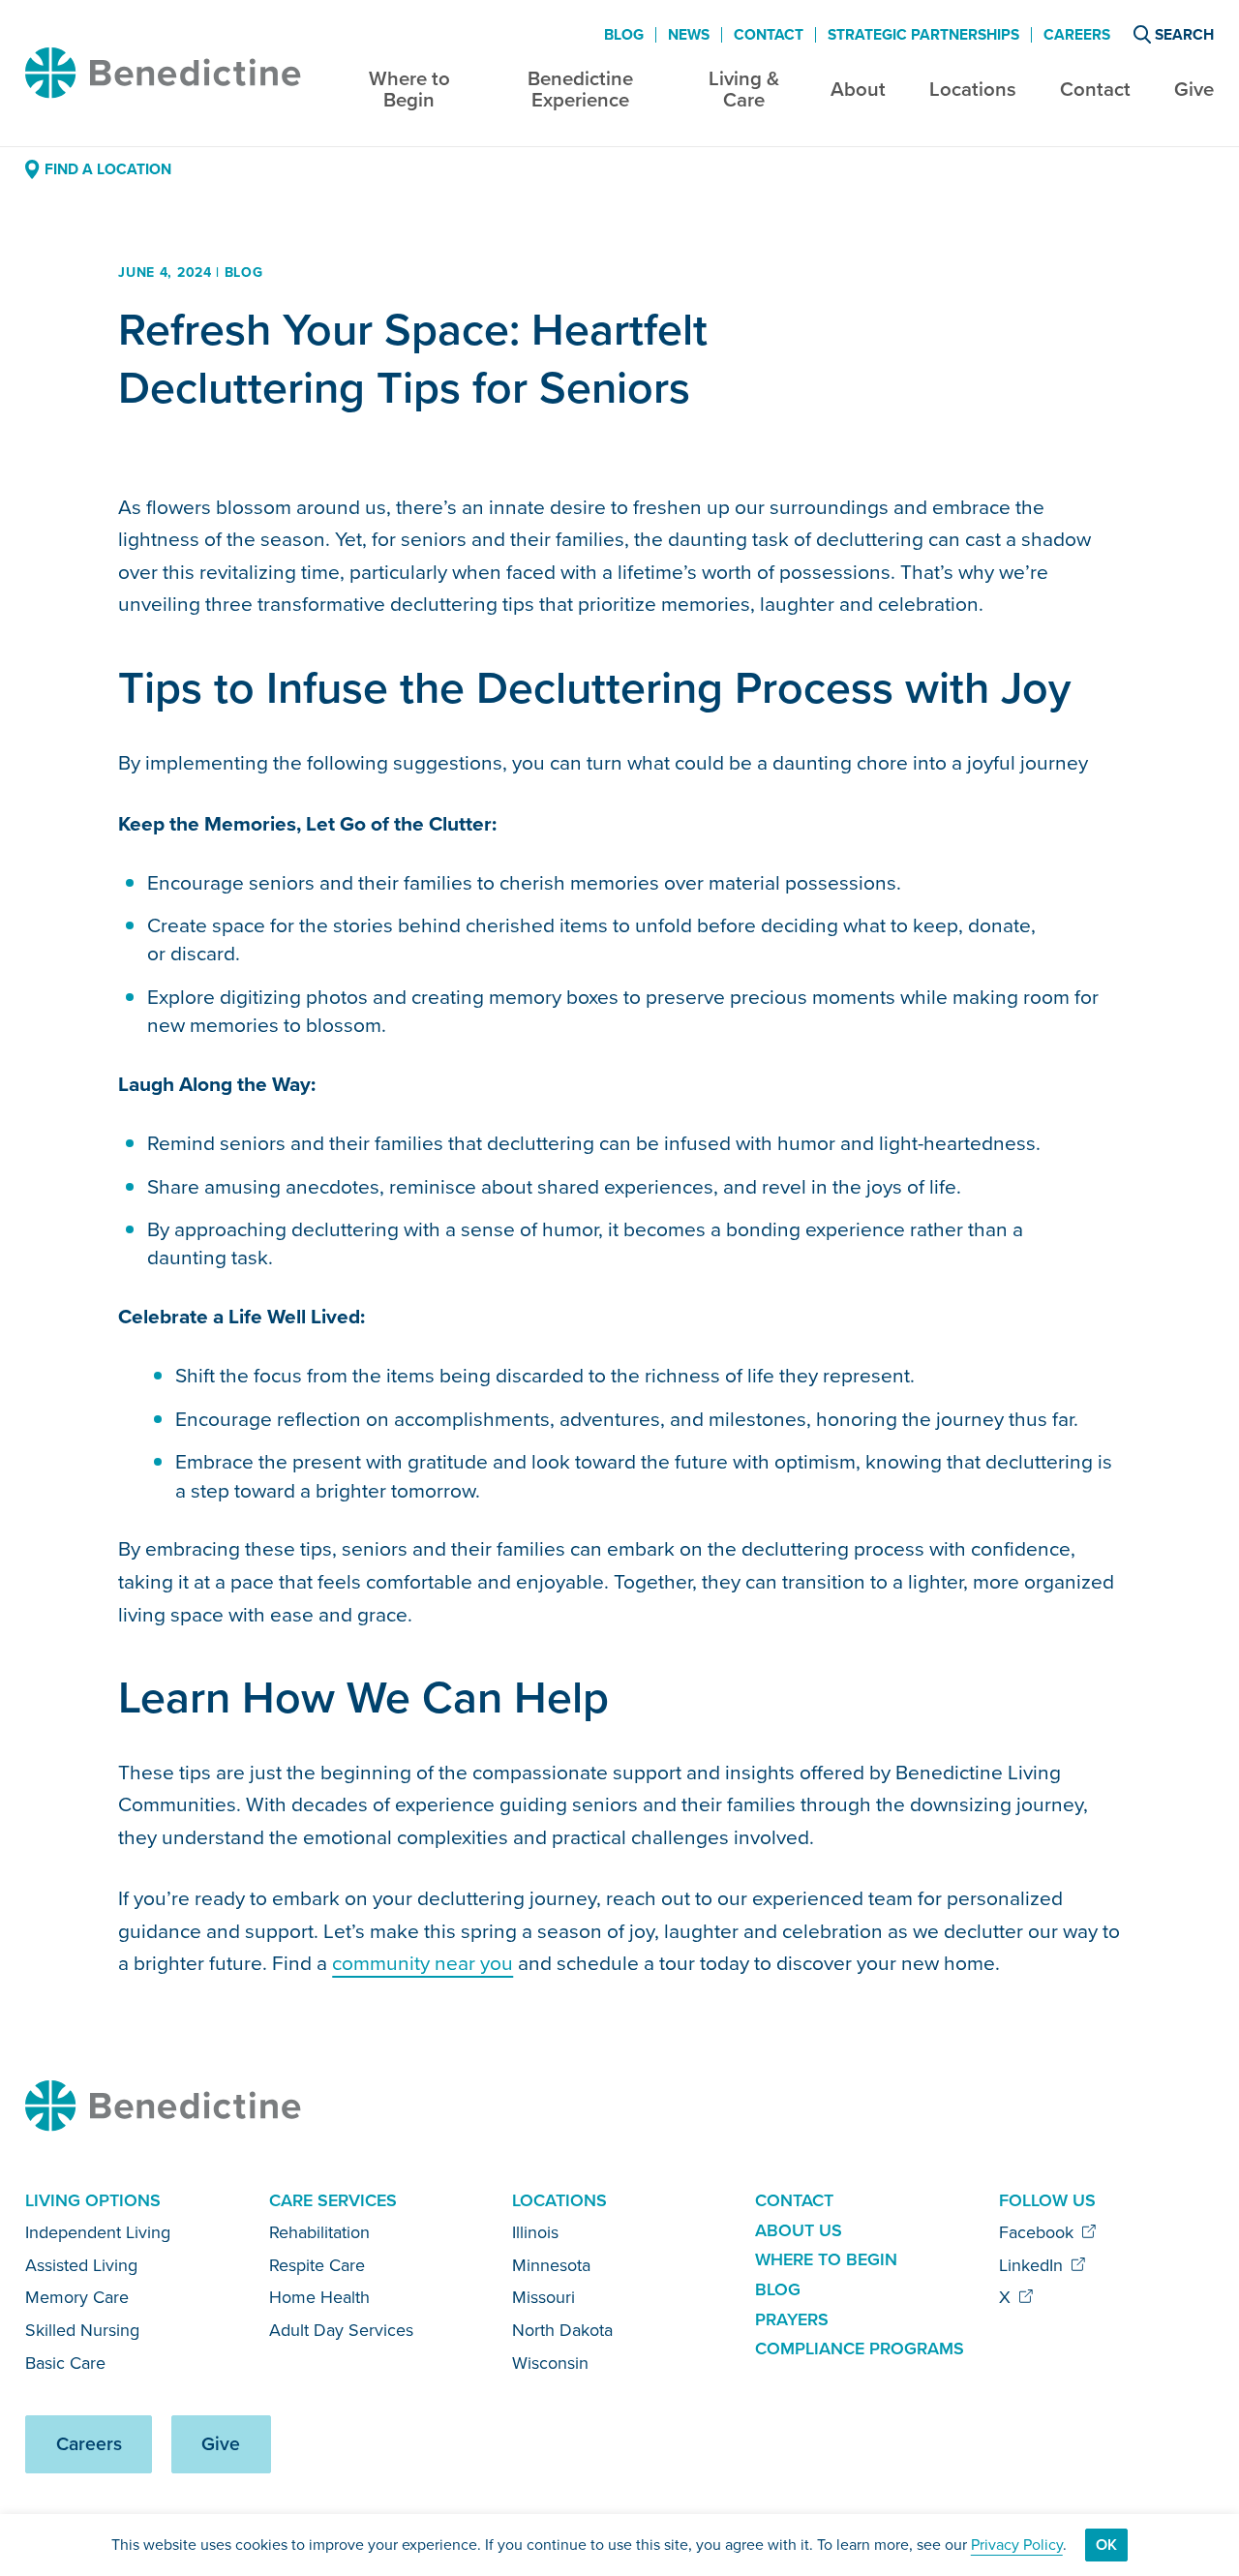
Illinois (535, 2232)
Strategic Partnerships (923, 35)
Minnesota (551, 2265)
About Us (799, 2230)
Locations (973, 89)
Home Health (319, 2297)
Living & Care (744, 90)
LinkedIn (1033, 2265)
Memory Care (77, 2297)
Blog (624, 35)
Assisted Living (81, 2265)
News (689, 35)
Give (1194, 89)
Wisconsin (550, 2363)
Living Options (93, 2200)
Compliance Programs (860, 2349)
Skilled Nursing (82, 2330)
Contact (1095, 89)
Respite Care (317, 2265)
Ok (1106, 2545)
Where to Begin (409, 90)
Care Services (333, 2200)
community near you (423, 1963)
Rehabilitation (319, 2232)
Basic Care (65, 2363)
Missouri (544, 2297)
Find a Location (107, 169)
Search (1184, 34)
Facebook (1039, 2232)
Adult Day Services (341, 2330)
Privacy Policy (1017, 2545)
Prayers (792, 2319)
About (858, 89)
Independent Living (98, 2232)
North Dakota (562, 2330)
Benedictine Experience (580, 90)
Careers (1077, 35)
